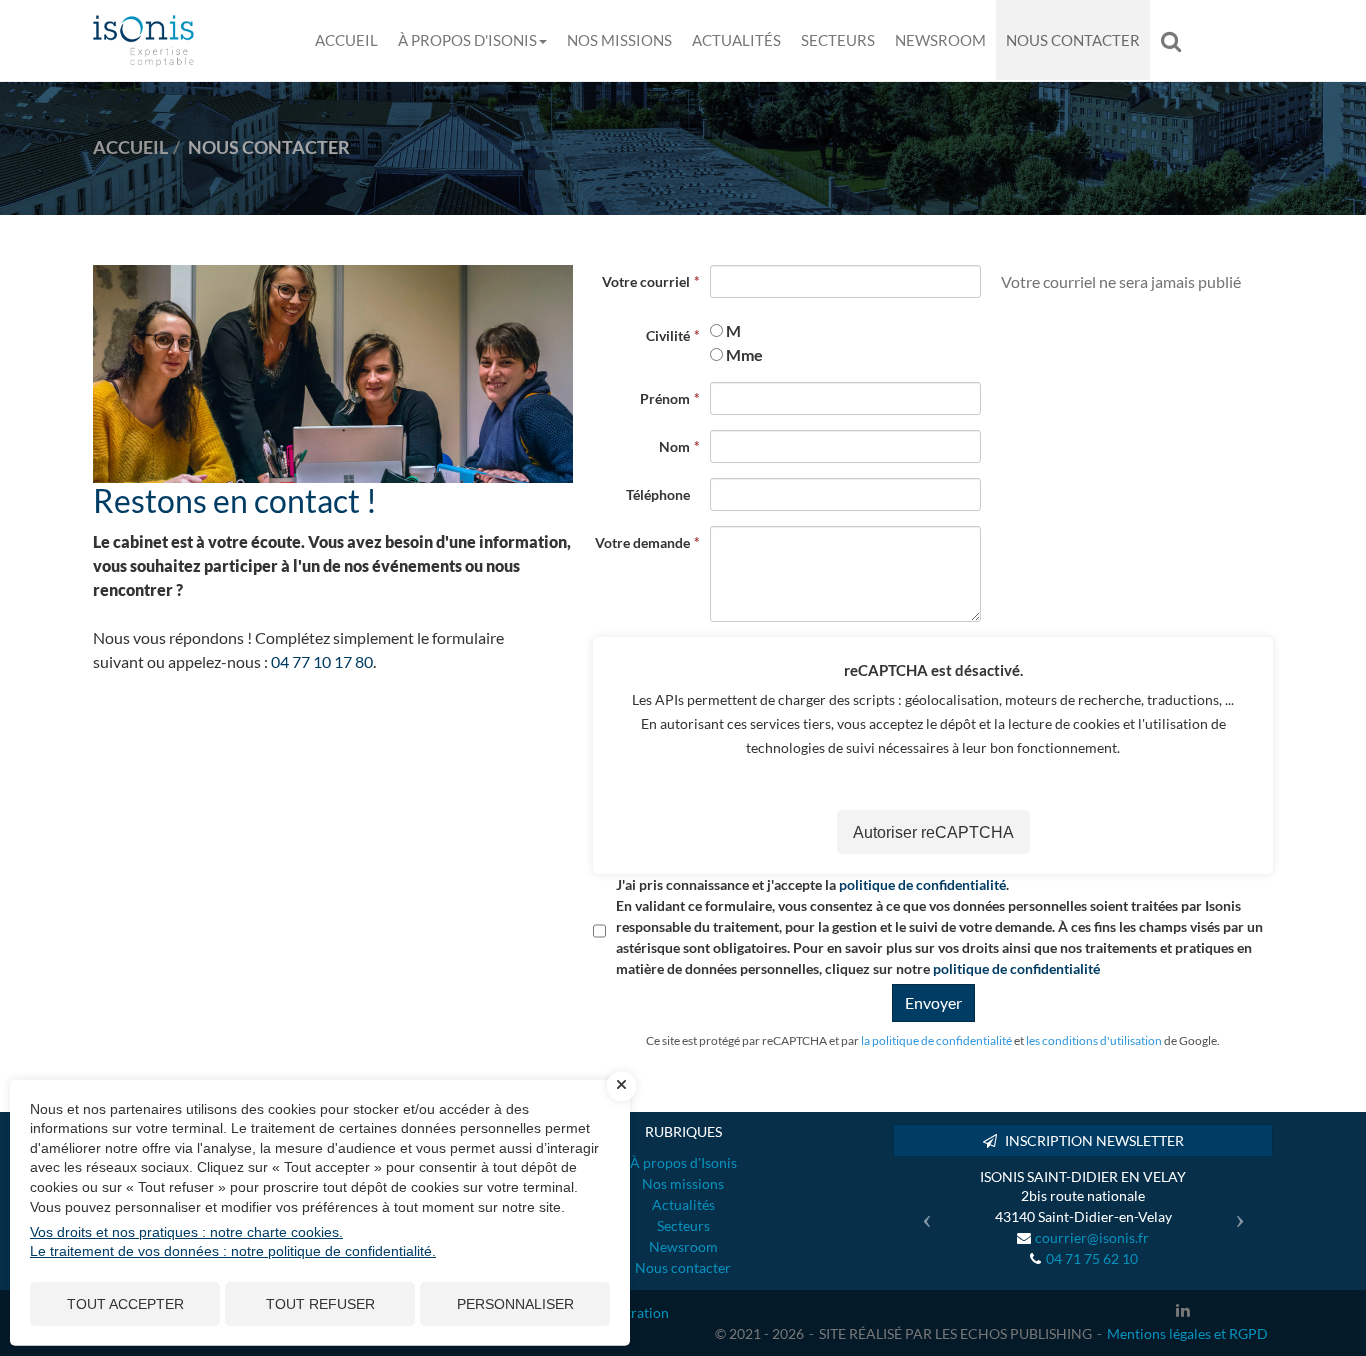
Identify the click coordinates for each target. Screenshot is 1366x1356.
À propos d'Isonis (467, 40)
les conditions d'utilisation (1094, 1040)
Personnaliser (515, 1304)
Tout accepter (125, 1304)
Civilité (668, 335)
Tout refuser (320, 1304)
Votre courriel (646, 281)
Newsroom (940, 40)
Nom (674, 446)
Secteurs (838, 40)
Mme (744, 354)
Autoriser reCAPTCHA (933, 832)
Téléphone (658, 494)
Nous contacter (1073, 40)
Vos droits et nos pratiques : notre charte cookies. (186, 1232)
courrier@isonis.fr (1092, 1237)
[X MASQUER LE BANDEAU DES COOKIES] (622, 1086)
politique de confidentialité (922, 884)
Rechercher (1176, 40)
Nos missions (619, 40)
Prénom (665, 398)
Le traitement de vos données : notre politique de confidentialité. (233, 1251)
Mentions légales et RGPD (1187, 1333)
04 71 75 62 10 (1092, 1258)
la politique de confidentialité (936, 1040)
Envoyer (933, 1002)
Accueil (346, 40)
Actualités (736, 40)
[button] (921, 1212)
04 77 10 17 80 (322, 661)
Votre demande (642, 542)
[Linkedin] (1183, 1310)
